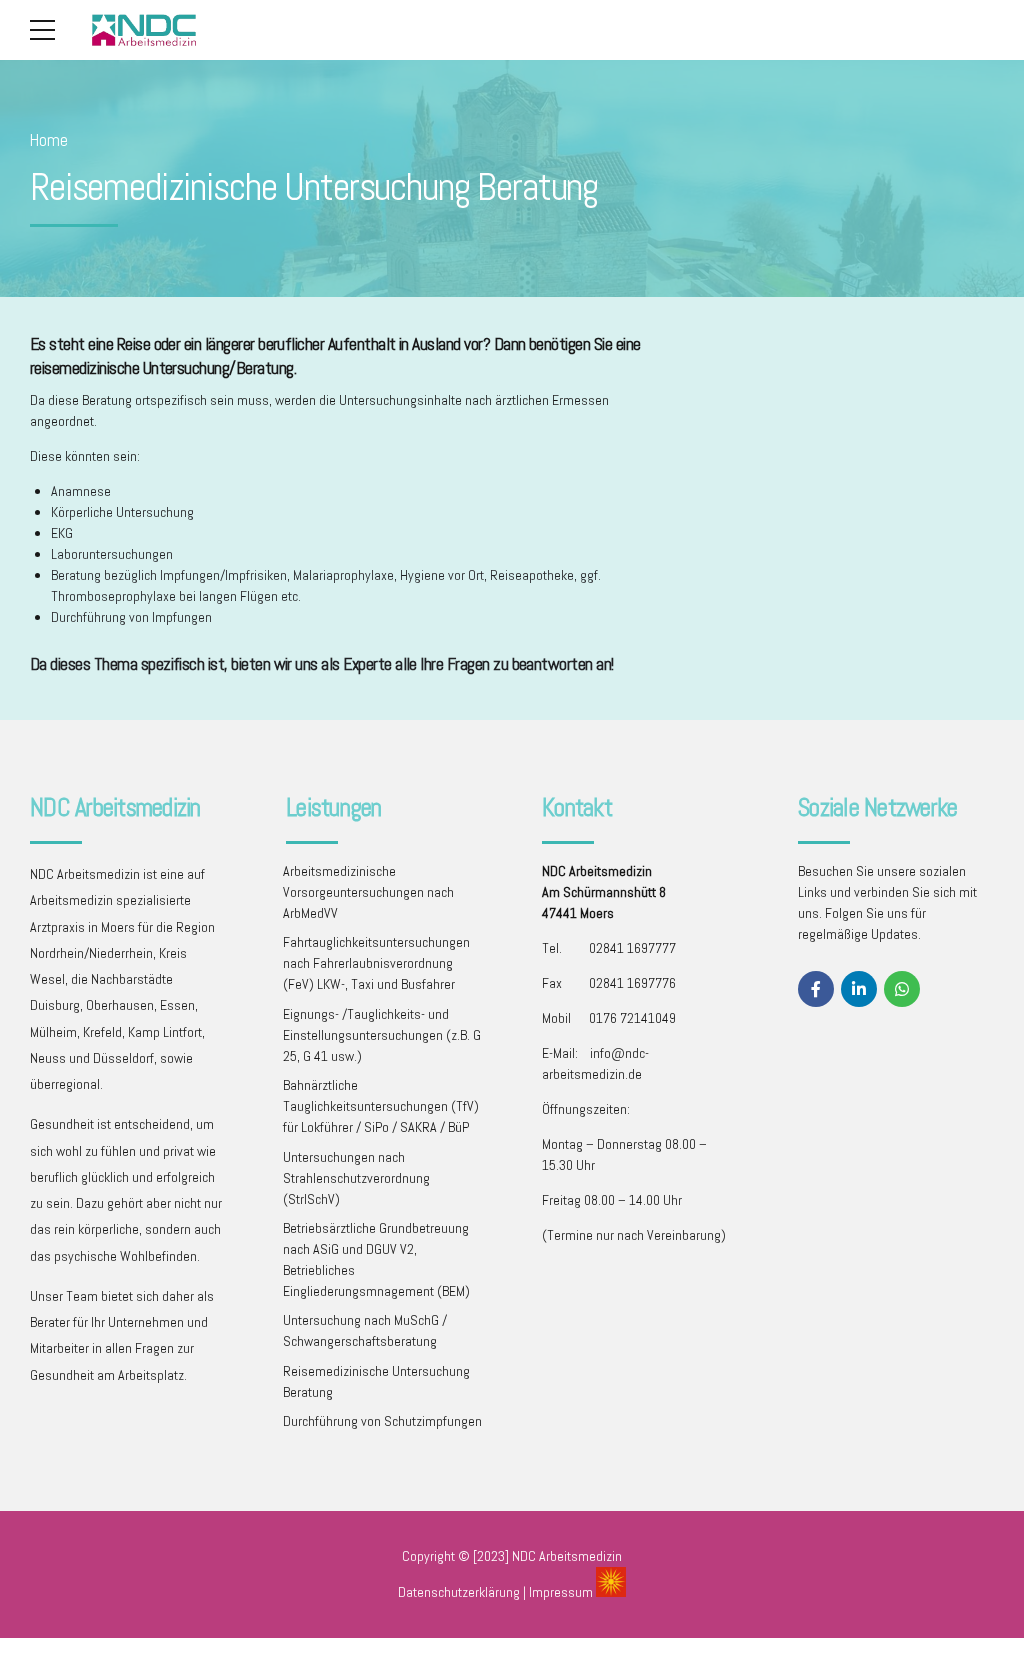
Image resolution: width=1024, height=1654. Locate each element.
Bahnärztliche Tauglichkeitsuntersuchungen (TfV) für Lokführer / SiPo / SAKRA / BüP (381, 1106)
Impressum (561, 1592)
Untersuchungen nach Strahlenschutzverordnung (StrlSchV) (356, 1178)
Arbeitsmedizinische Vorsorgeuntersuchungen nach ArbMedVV (368, 892)
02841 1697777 (632, 948)
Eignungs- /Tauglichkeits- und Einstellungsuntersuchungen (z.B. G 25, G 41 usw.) (382, 1035)
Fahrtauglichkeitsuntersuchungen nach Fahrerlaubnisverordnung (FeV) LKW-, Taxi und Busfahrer (376, 963)
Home (49, 140)
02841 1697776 (632, 983)
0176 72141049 (632, 1018)
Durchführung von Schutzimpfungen (382, 1421)
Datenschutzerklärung (459, 1592)
